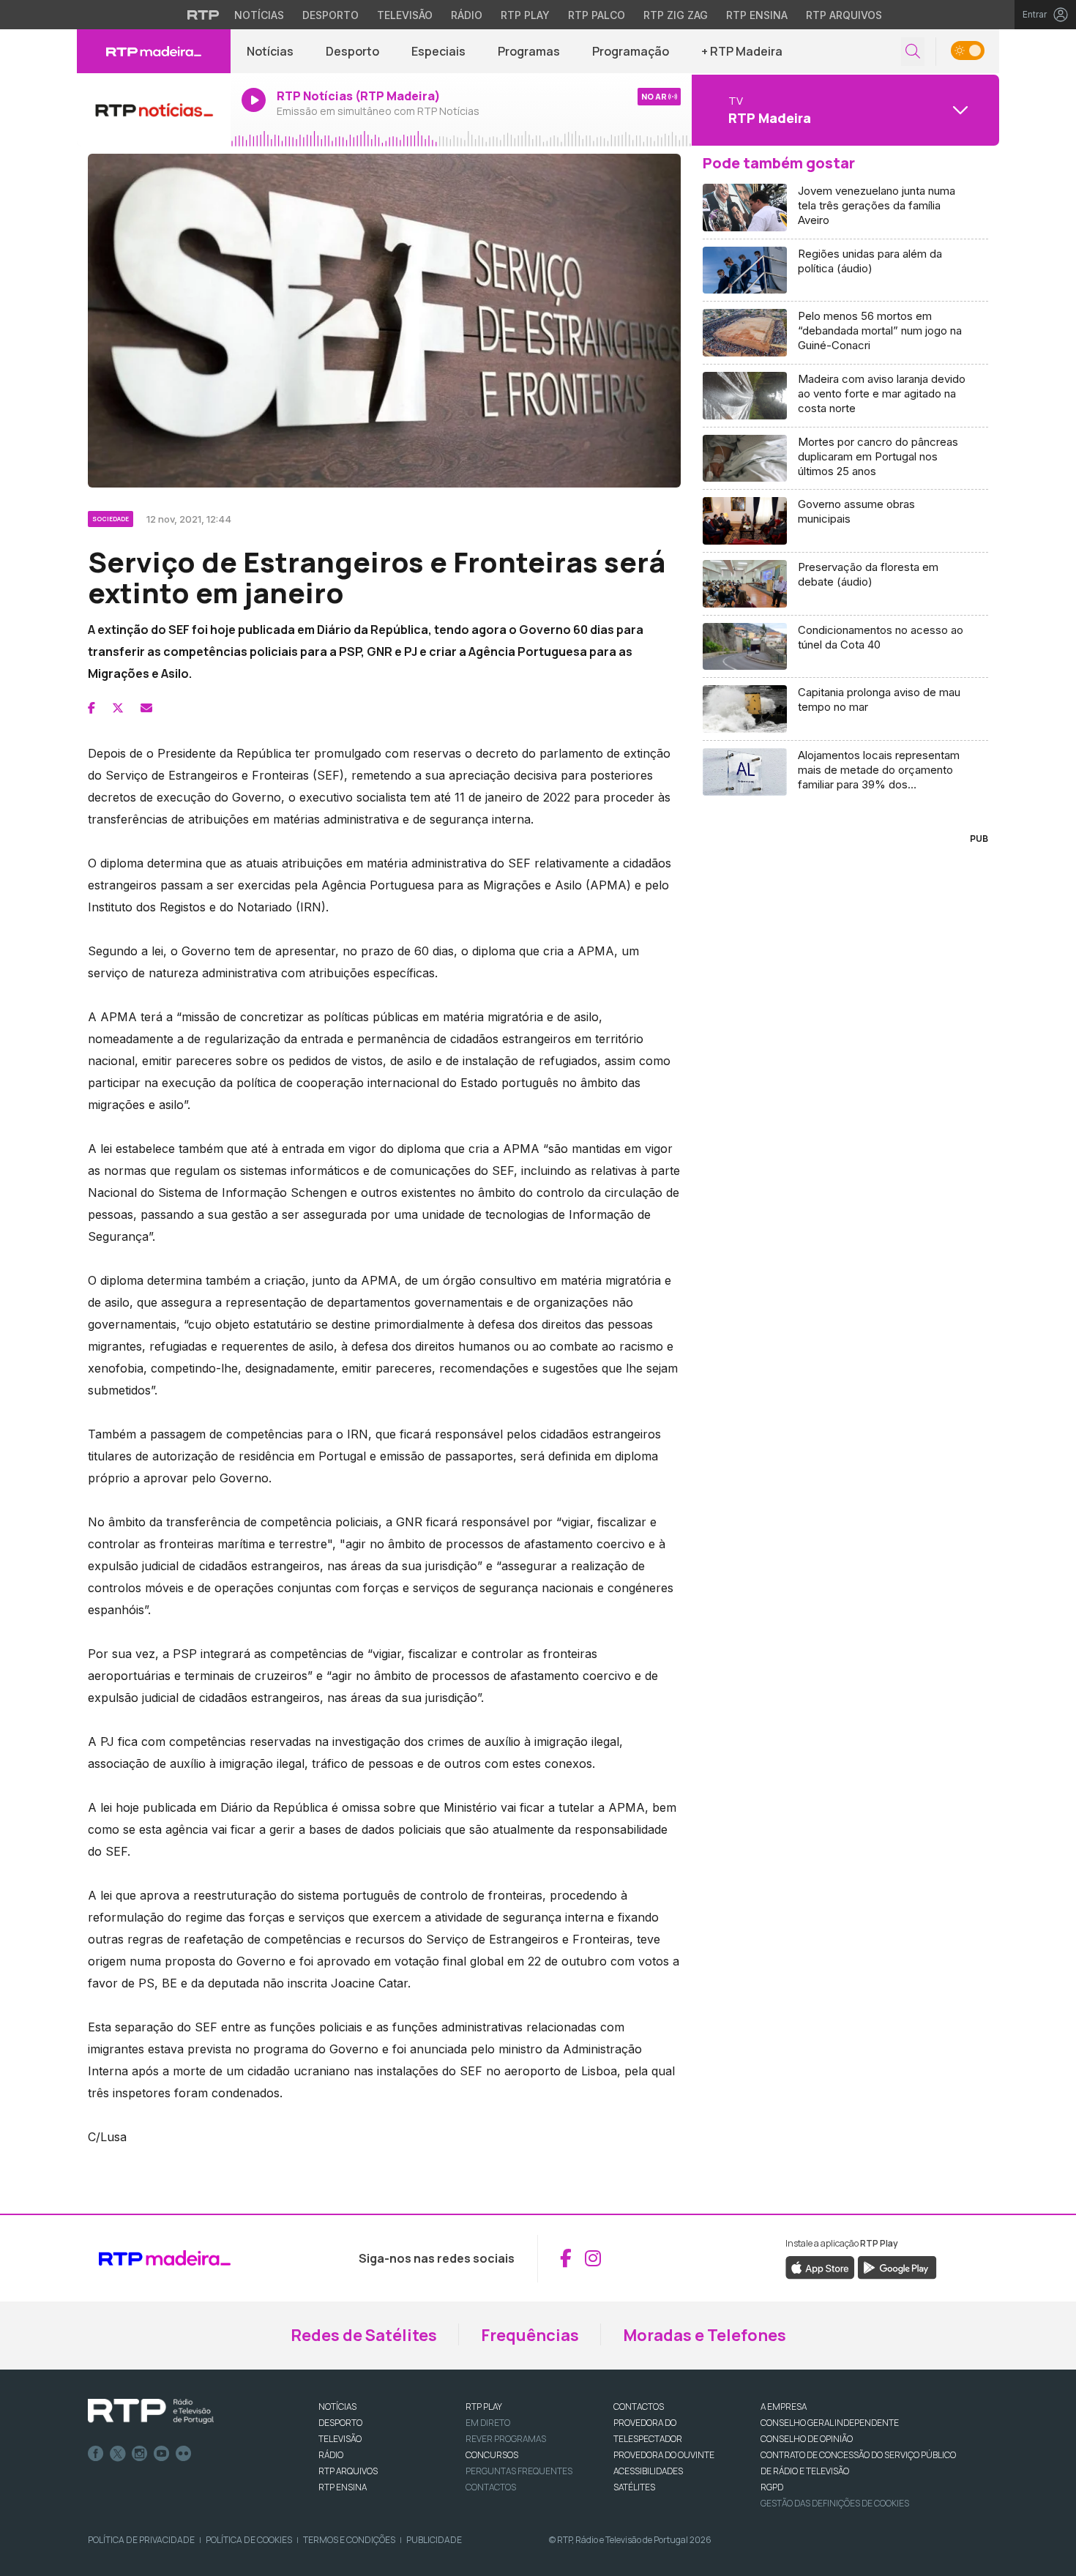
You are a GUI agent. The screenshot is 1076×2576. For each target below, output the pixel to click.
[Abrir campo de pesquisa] (913, 52)
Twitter (118, 2454)
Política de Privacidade (141, 2540)
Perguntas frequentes (519, 2471)
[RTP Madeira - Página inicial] (154, 51)
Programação (631, 51)
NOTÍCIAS (337, 2407)
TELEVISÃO (340, 2439)
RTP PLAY (484, 2407)
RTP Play (525, 15)
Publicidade (434, 2540)
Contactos (491, 2487)
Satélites (634, 2487)
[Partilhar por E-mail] (146, 708)
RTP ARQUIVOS (348, 2471)
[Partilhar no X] (118, 708)
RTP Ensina (757, 15)
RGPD (772, 2487)
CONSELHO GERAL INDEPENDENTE (830, 2423)
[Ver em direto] (154, 110)
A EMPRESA (784, 2407)
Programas (529, 51)
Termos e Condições (349, 2540)
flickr (184, 2454)
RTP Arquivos (844, 15)
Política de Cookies (249, 2540)
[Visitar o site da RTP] (203, 15)
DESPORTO (340, 2423)
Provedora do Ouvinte (664, 2455)
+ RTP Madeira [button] (742, 51)
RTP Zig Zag (676, 15)
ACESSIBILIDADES (648, 2471)
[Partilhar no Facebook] (91, 708)
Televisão (405, 15)
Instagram (140, 2454)
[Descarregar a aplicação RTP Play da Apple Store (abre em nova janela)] (820, 2266)
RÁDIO (331, 2455)
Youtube (162, 2454)
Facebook (96, 2454)
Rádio (467, 15)
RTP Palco (597, 15)
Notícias (259, 15)
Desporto (330, 15)
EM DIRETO (488, 2423)
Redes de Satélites (364, 2335)
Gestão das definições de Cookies (835, 2503)
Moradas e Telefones (705, 2335)
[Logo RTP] (151, 2411)
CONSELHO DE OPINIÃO (807, 2439)
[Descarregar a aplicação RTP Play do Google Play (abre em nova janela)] (897, 2266)
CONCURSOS (492, 2455)
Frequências (530, 2335)
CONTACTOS (639, 2407)
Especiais (438, 51)
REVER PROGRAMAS (506, 2439)
